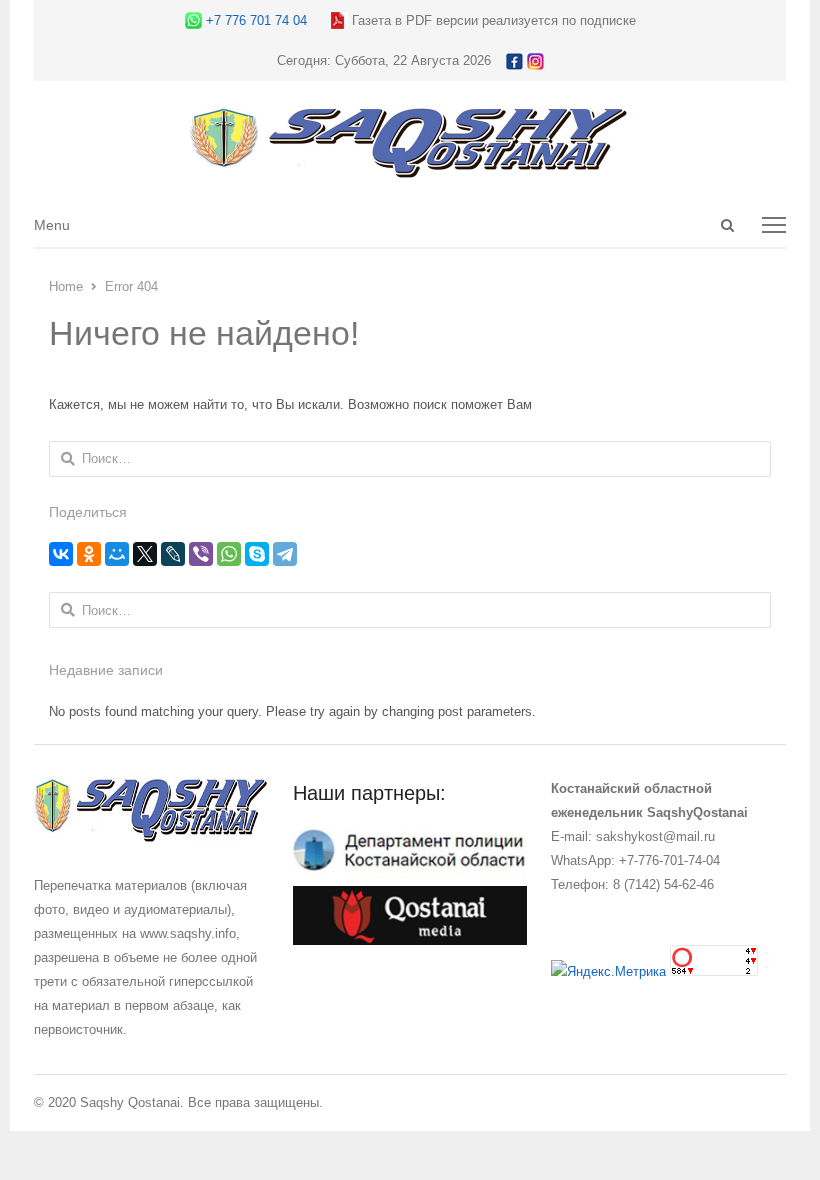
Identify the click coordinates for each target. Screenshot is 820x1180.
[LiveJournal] (173, 554)
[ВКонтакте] (61, 554)
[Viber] (201, 554)
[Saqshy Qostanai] (410, 168)
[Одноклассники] (89, 554)
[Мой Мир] (117, 554)
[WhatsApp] (229, 554)
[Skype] (257, 554)
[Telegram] (285, 554)
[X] (145, 554)
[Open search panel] (728, 225)
